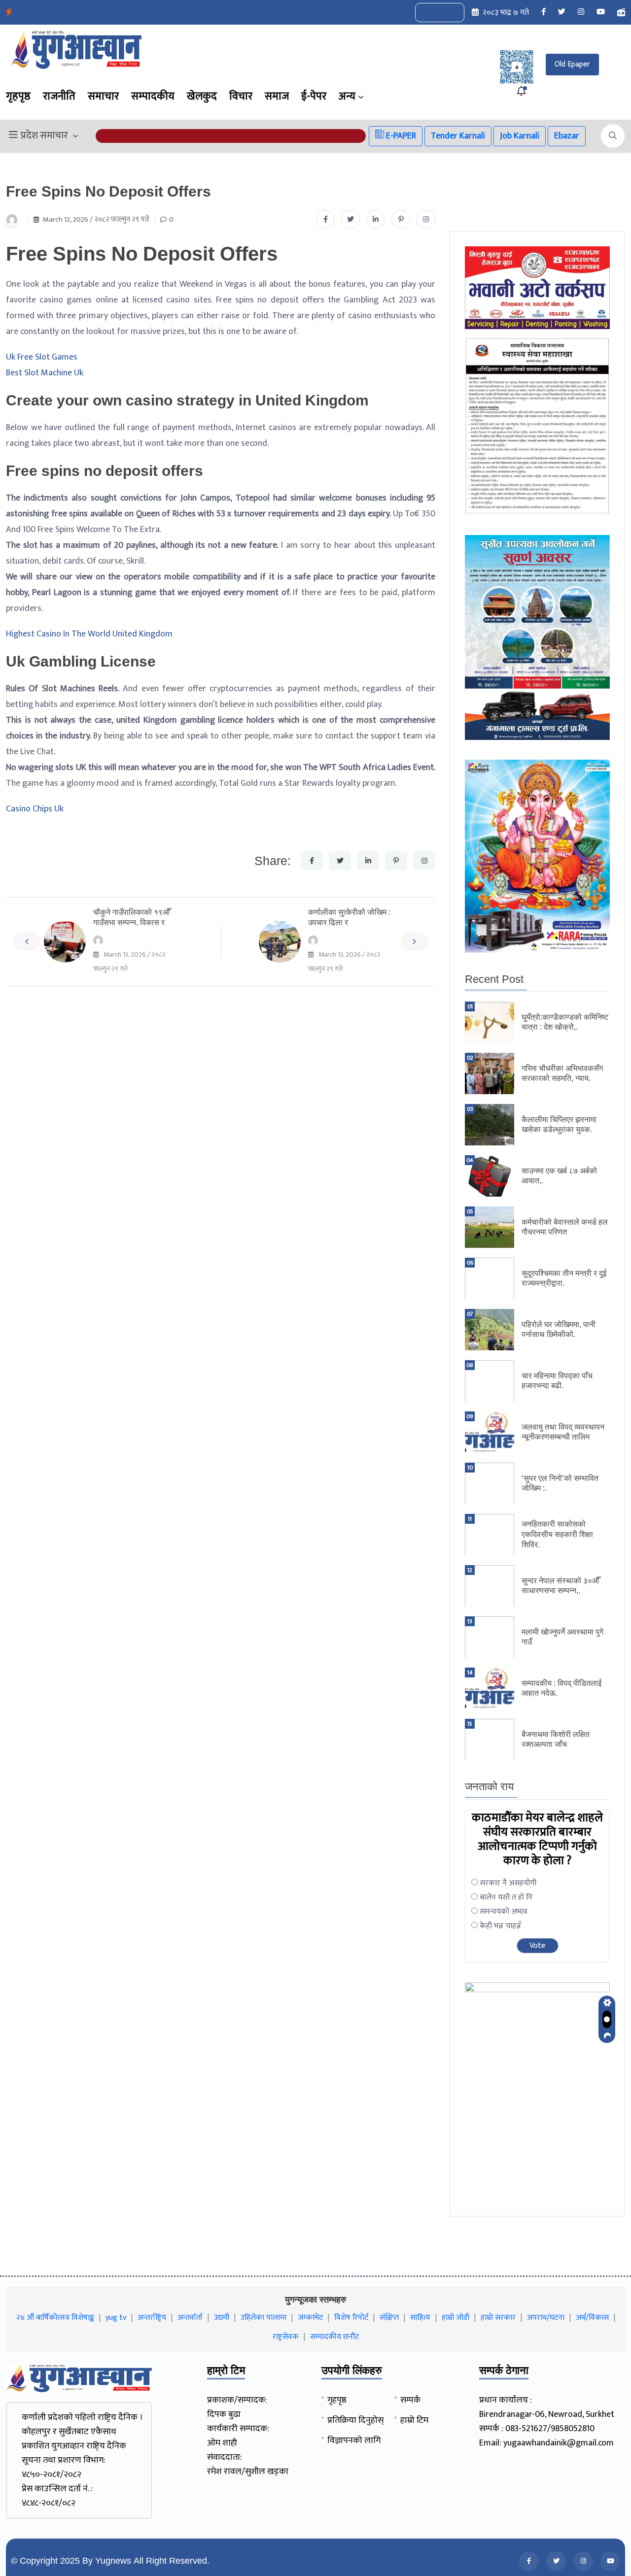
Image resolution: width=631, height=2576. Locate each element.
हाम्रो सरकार (498, 2318)
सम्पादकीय (153, 96)
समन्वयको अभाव (504, 1912)
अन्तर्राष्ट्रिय (152, 2318)
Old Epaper (572, 64)
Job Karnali (520, 136)
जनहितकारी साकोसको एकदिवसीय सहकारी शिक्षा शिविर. (557, 1534)
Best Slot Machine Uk (45, 373)
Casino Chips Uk (35, 809)
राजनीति (59, 96)
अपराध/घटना (546, 2318)
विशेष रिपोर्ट (351, 2318)
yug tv (116, 2318)
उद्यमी (222, 2318)
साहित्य (420, 2318)
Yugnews (113, 2561)
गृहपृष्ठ (18, 96)
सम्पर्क (410, 2400)
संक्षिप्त (389, 2318)
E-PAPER (400, 136)
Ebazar (567, 136)
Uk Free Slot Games (42, 357)
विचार (241, 96)
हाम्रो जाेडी (456, 2318)
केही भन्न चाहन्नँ (500, 1926)
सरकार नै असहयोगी (508, 1883)
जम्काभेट (310, 2318)
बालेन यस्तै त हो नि (506, 1897)
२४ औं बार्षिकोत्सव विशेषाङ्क (55, 2318)
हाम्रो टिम (414, 2420)
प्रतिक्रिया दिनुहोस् (355, 2420)
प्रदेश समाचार (44, 136)
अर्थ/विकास (592, 2318)
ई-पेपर (314, 96)
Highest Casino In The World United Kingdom (89, 634)
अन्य (347, 96)
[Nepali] (451, 13)
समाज (277, 96)
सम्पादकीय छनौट (334, 2337)
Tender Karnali (458, 136)
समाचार (103, 96)
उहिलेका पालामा (263, 2318)
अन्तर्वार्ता (190, 2318)
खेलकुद (202, 96)
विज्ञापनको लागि (354, 2441)
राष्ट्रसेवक (286, 2337)
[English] (430, 13)
